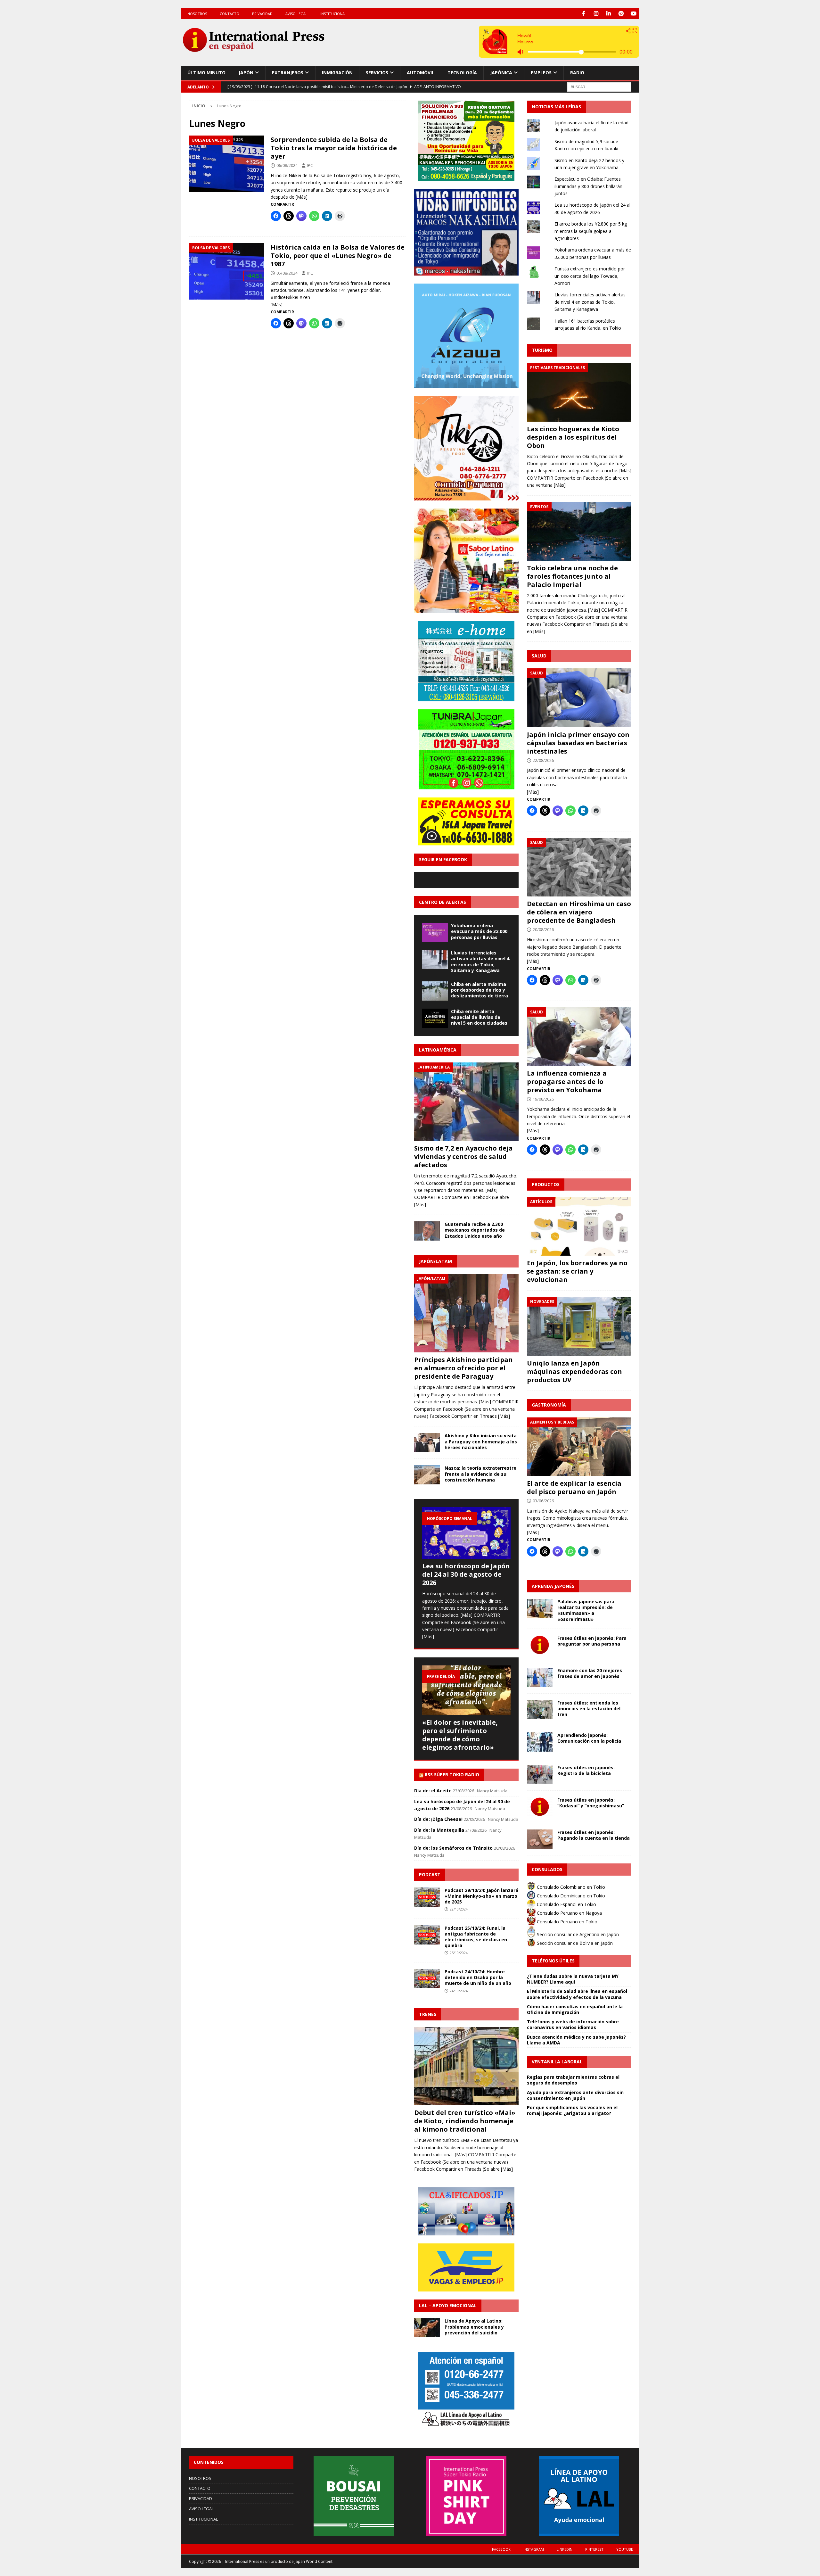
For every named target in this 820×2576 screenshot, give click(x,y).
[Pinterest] (621, 14)
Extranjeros (288, 73)
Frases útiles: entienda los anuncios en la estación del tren (589, 1709)
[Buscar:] (599, 86)
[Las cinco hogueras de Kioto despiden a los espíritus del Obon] (579, 392)
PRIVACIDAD (262, 14)
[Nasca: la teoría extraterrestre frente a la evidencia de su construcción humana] (427, 1475)
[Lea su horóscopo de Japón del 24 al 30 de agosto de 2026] (466, 1533)
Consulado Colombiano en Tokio (570, 1887)
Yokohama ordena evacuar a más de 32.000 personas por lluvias (479, 931)
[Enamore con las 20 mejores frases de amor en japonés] (540, 1677)
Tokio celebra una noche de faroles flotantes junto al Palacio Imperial (572, 576)
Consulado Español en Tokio (566, 1904)
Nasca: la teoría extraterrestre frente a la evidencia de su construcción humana (480, 1474)
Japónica (501, 73)
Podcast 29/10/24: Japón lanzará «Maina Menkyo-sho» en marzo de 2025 (481, 1896)
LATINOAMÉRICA (438, 1050)
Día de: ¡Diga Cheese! (438, 1819)
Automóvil (421, 73)
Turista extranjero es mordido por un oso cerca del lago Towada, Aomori (590, 276)
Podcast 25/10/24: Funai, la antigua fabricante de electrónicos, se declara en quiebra (476, 1937)
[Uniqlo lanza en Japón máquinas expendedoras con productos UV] (579, 1326)
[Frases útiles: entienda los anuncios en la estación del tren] (540, 1710)
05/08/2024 (287, 273)
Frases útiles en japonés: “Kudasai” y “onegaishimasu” (591, 1803)
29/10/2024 (459, 1909)
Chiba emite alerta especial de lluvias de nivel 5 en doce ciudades (479, 1017)
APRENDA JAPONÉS (553, 1586)
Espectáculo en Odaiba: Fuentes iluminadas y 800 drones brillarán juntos (588, 186)
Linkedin (565, 2549)
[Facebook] (584, 14)
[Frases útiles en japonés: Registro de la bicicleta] (540, 1774)
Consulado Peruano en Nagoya (569, 1913)
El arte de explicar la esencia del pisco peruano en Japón (574, 1487)
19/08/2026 (543, 1099)
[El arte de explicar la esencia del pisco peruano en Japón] (579, 1447)
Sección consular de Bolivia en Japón (574, 1943)
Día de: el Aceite (433, 1791)
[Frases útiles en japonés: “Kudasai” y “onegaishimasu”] (540, 1807)
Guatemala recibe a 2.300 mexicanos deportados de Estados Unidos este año (475, 1230)
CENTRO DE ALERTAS (443, 902)
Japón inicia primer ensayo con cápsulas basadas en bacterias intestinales (578, 743)
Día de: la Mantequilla (439, 1830)
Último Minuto (206, 73)
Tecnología (462, 73)
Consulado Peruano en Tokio (566, 1922)
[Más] (302, 197)
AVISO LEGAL (296, 14)
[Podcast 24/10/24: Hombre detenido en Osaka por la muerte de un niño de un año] (427, 1978)
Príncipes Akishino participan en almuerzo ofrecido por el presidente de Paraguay (463, 1368)
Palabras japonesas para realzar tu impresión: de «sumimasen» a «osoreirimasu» (586, 1610)
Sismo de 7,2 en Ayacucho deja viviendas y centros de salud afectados (463, 1156)
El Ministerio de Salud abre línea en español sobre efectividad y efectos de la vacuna (577, 1994)
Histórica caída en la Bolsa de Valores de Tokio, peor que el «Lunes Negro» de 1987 (338, 256)
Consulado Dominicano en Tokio (570, 1896)
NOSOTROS (197, 14)
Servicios (377, 73)
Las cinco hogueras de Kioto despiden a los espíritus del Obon (573, 437)
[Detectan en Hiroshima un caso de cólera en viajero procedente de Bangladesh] (579, 867)
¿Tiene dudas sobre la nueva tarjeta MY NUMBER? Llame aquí (573, 1979)
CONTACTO (230, 14)
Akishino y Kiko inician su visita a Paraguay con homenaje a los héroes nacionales (481, 1441)
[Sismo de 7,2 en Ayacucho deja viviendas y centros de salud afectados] (466, 1102)
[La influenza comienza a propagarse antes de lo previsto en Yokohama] (579, 1037)
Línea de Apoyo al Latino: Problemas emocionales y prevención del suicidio (474, 2327)
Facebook (501, 2549)
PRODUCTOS (546, 1184)
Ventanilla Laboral (557, 2062)
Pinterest (594, 2549)
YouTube (625, 2549)
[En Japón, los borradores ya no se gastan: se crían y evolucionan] (579, 1226)
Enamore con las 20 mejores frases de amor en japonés (590, 1673)
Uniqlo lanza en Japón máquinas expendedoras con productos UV (574, 1371)
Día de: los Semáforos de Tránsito (453, 1848)
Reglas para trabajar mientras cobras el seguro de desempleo (573, 2080)
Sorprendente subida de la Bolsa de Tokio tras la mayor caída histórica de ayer (334, 148)
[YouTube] (634, 14)
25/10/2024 (459, 1953)
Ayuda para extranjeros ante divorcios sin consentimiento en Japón (575, 2095)
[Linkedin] (609, 14)
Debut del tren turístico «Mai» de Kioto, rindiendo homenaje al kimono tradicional (465, 2121)
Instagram (534, 2549)
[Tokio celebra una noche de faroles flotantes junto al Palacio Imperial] (579, 531)
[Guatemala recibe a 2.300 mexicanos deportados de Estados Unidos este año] (427, 1231)
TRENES (428, 2014)
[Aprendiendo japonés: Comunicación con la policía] (540, 1742)
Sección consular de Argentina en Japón (577, 1934)
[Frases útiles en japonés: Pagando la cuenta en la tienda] (540, 1839)
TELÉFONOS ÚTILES (553, 1961)
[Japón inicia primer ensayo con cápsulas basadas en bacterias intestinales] (579, 698)
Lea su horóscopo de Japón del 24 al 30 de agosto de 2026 (466, 1574)
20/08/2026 (543, 929)
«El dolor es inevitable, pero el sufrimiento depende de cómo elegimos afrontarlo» (460, 1735)
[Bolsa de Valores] (227, 164)
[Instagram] (596, 14)
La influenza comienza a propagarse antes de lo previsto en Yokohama (567, 1082)
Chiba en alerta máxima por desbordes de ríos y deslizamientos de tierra (480, 990)
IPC (310, 165)
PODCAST (430, 1874)
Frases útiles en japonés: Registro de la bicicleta (586, 1770)
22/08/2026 (543, 760)
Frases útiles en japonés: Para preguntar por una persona (592, 1641)
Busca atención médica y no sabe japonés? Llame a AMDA (576, 2040)
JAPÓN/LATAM (435, 1261)
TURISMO (542, 350)
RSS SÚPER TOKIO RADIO (452, 1775)
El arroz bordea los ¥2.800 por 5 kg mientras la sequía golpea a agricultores (591, 231)
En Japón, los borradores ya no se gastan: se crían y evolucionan (577, 1271)
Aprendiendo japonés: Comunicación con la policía (589, 1738)
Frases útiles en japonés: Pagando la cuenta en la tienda (594, 1835)
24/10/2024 (459, 1991)
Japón (246, 73)
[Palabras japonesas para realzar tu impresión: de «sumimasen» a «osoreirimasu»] (540, 1608)
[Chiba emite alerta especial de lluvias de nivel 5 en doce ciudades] (435, 1018)
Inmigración (337, 73)
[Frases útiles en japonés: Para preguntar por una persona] (540, 1645)
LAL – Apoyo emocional (448, 2305)
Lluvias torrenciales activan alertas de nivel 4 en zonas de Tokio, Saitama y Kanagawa (480, 962)
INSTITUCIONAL (333, 14)
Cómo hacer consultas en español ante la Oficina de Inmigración (575, 2009)
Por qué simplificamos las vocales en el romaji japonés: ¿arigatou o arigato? (572, 2110)
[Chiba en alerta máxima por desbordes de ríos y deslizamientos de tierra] (435, 991)
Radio (577, 73)
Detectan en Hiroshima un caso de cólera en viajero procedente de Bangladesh (579, 912)
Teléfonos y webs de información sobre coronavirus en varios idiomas (573, 2024)
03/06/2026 (543, 1501)
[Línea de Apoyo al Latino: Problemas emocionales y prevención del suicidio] (427, 2328)
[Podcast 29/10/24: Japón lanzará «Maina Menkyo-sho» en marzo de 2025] (427, 1897)
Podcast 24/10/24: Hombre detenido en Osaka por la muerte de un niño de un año (478, 1977)
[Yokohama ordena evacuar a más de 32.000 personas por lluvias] (435, 932)
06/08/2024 (287, 165)
